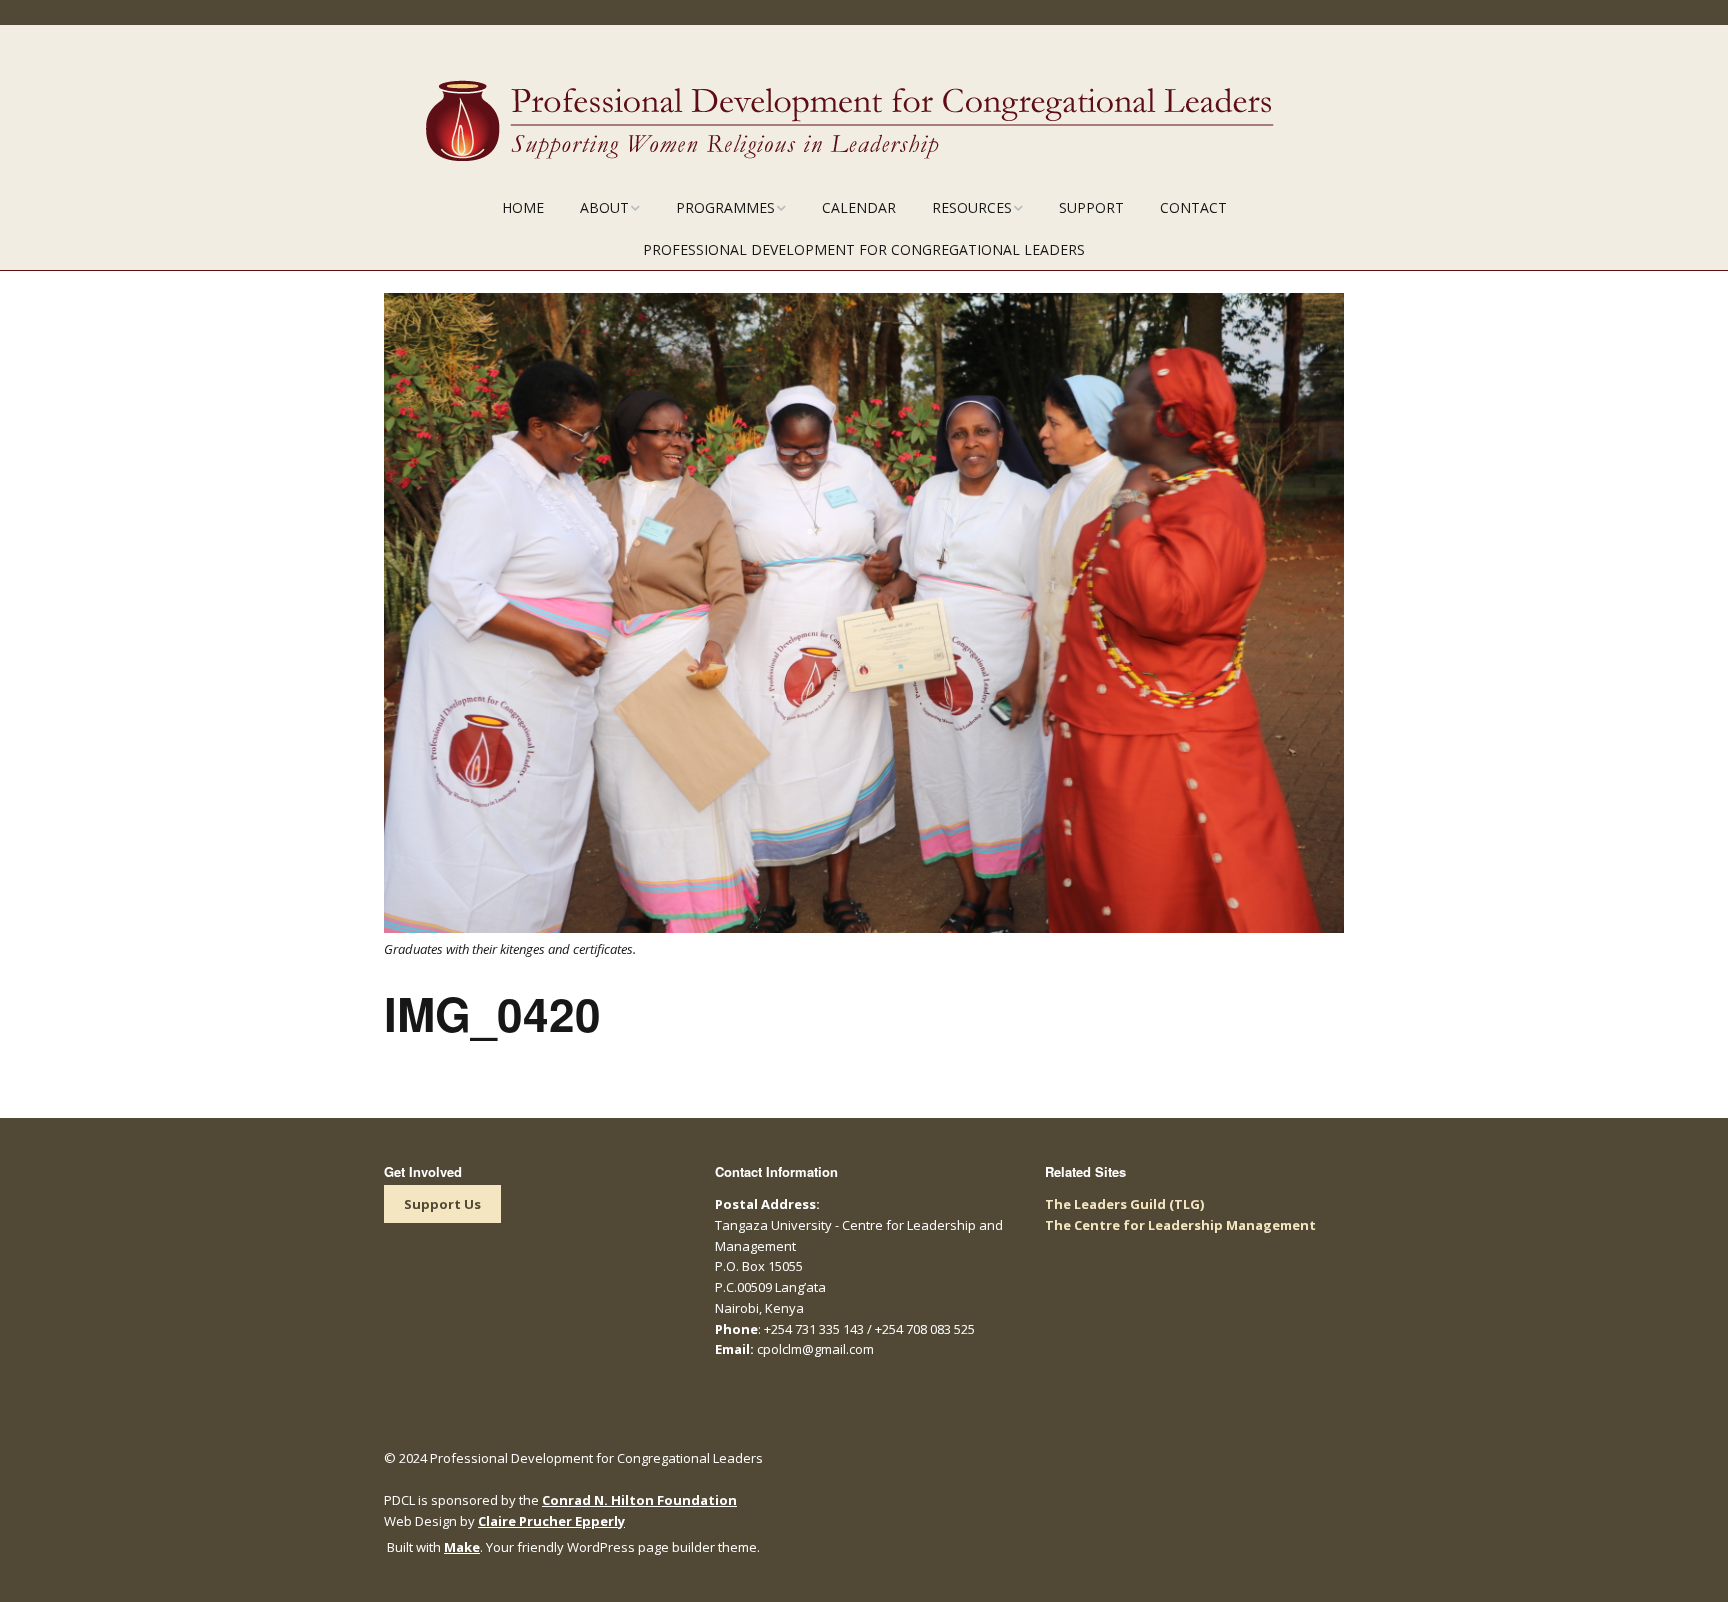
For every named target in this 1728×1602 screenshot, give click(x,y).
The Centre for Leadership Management (1180, 1225)
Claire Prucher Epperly (551, 1521)
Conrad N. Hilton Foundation (639, 1500)
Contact (1193, 207)
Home (523, 207)
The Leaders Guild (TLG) (1124, 1204)
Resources (972, 207)
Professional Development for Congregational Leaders (864, 249)
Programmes (725, 207)
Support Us (442, 1204)
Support (1091, 207)
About (604, 207)
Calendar (859, 207)
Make (462, 1547)
